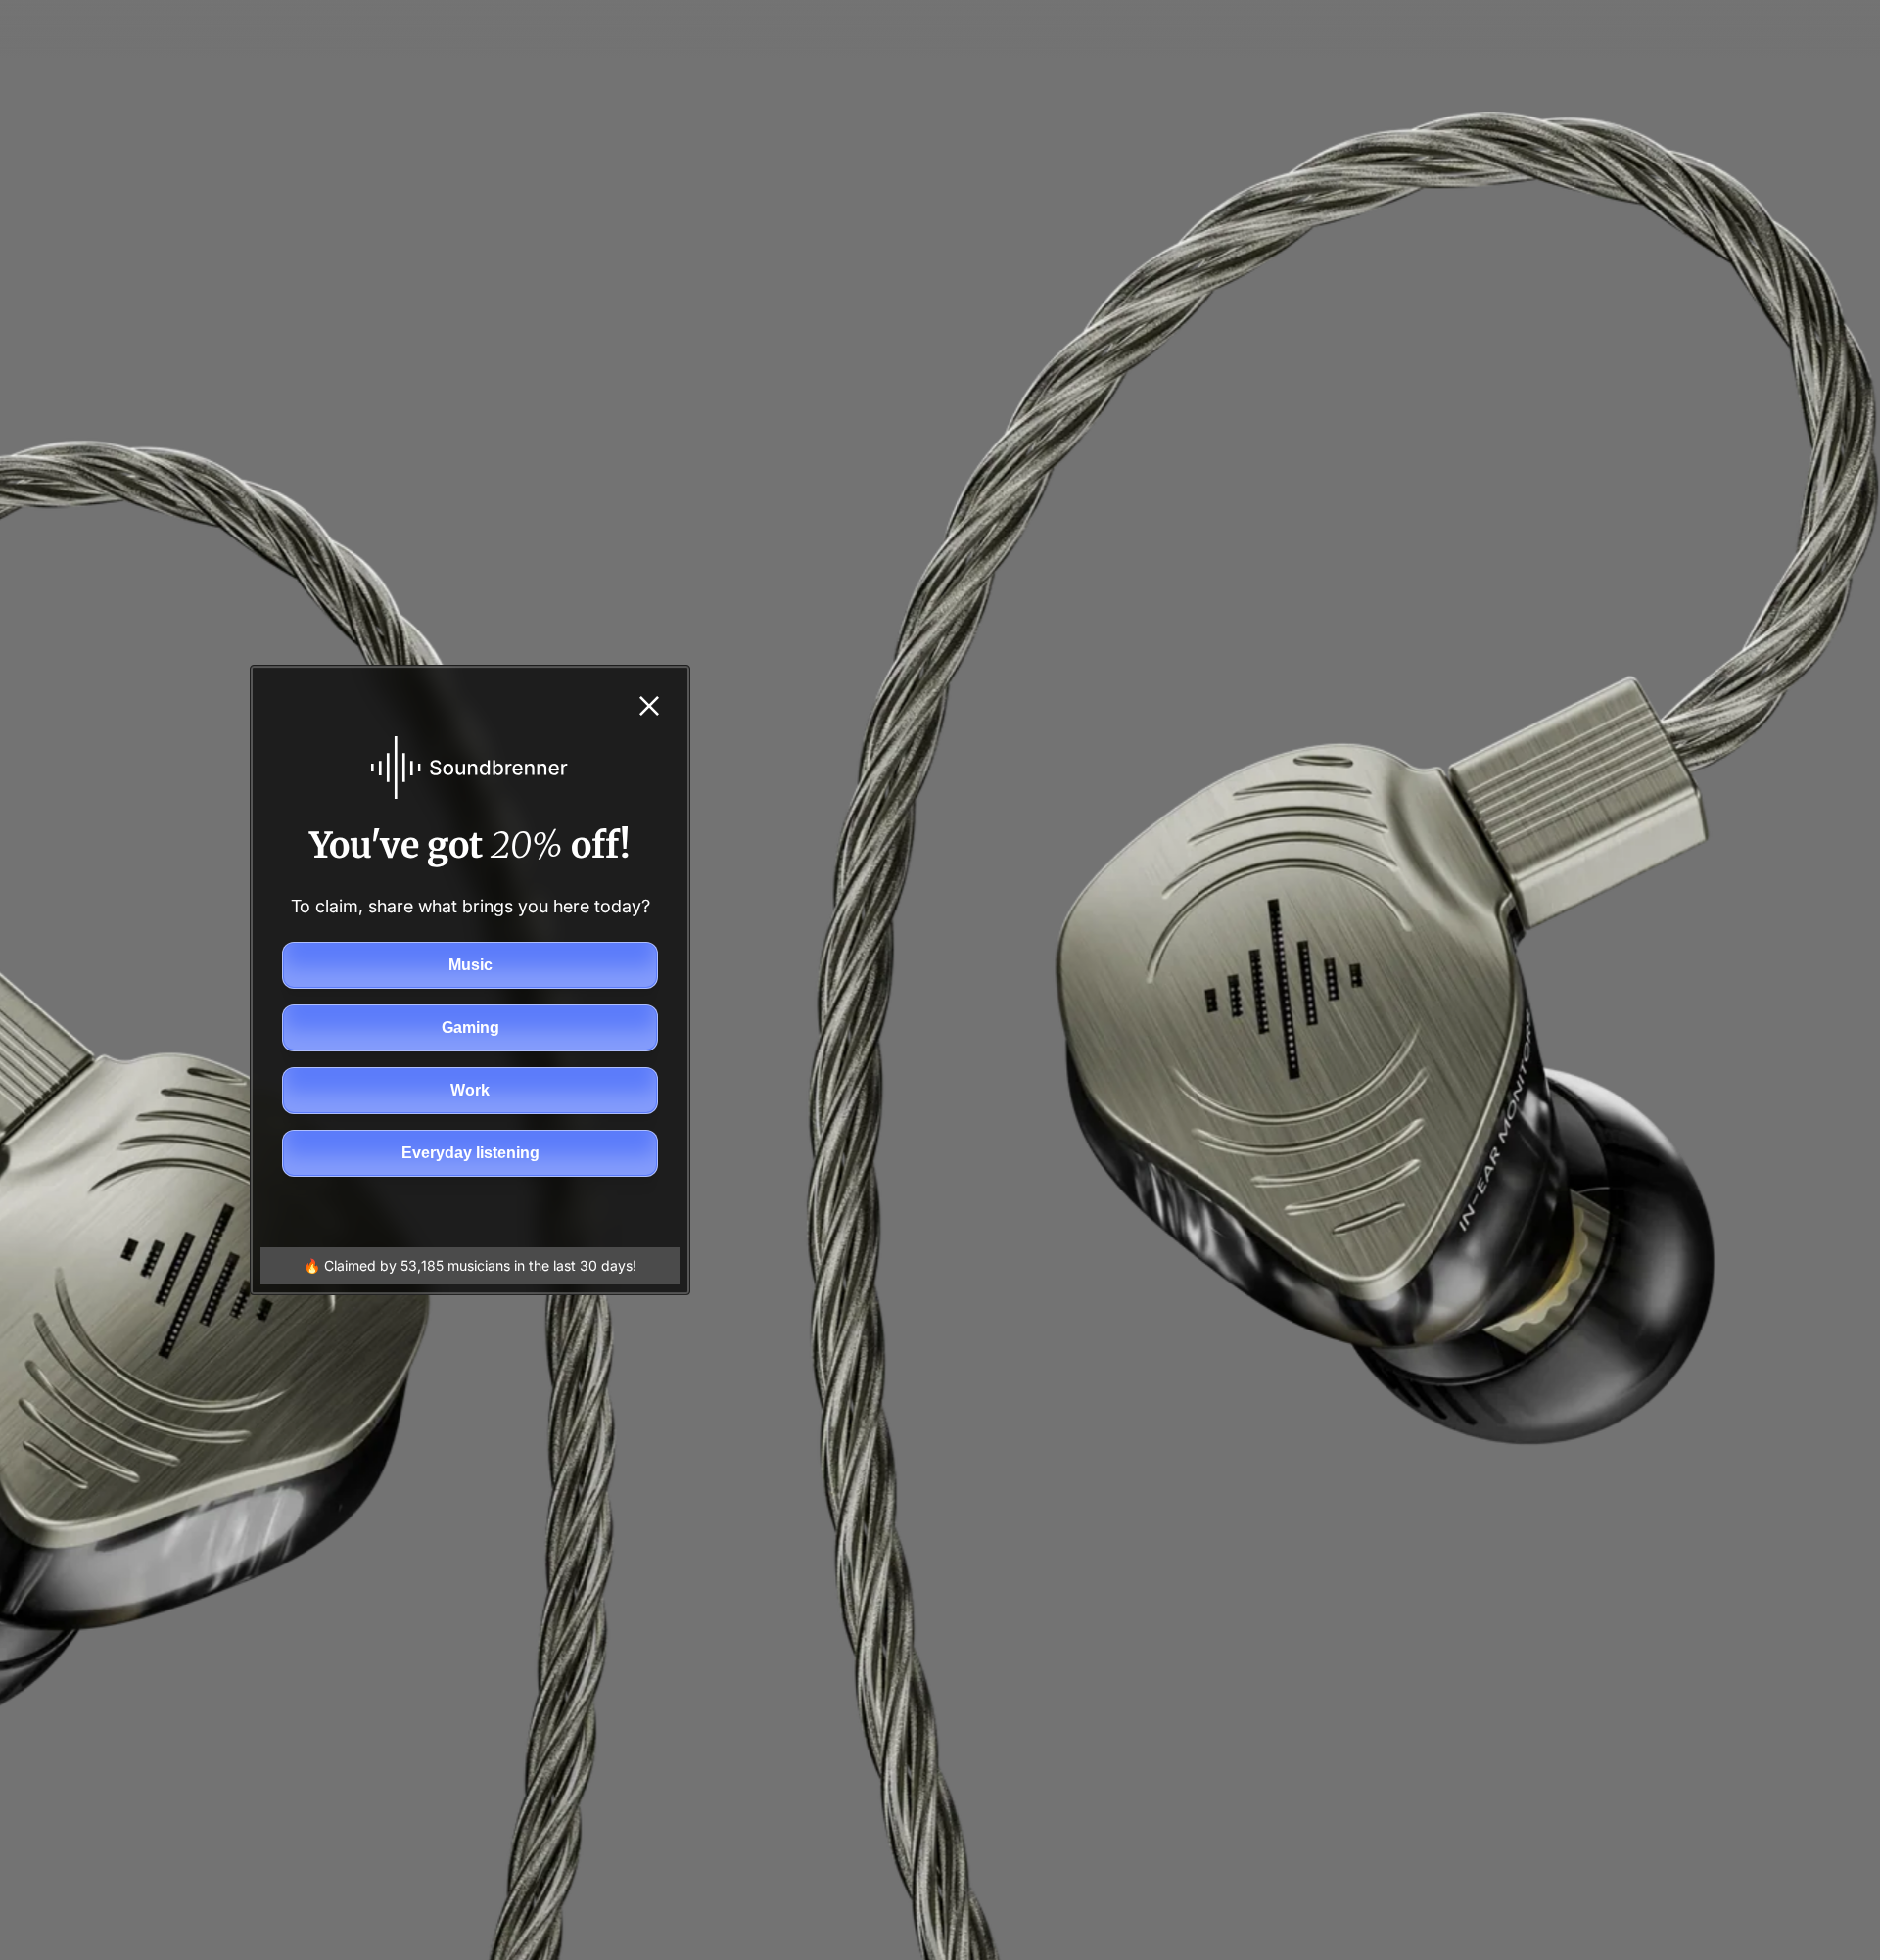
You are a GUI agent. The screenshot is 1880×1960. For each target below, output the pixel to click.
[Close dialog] (649, 706)
